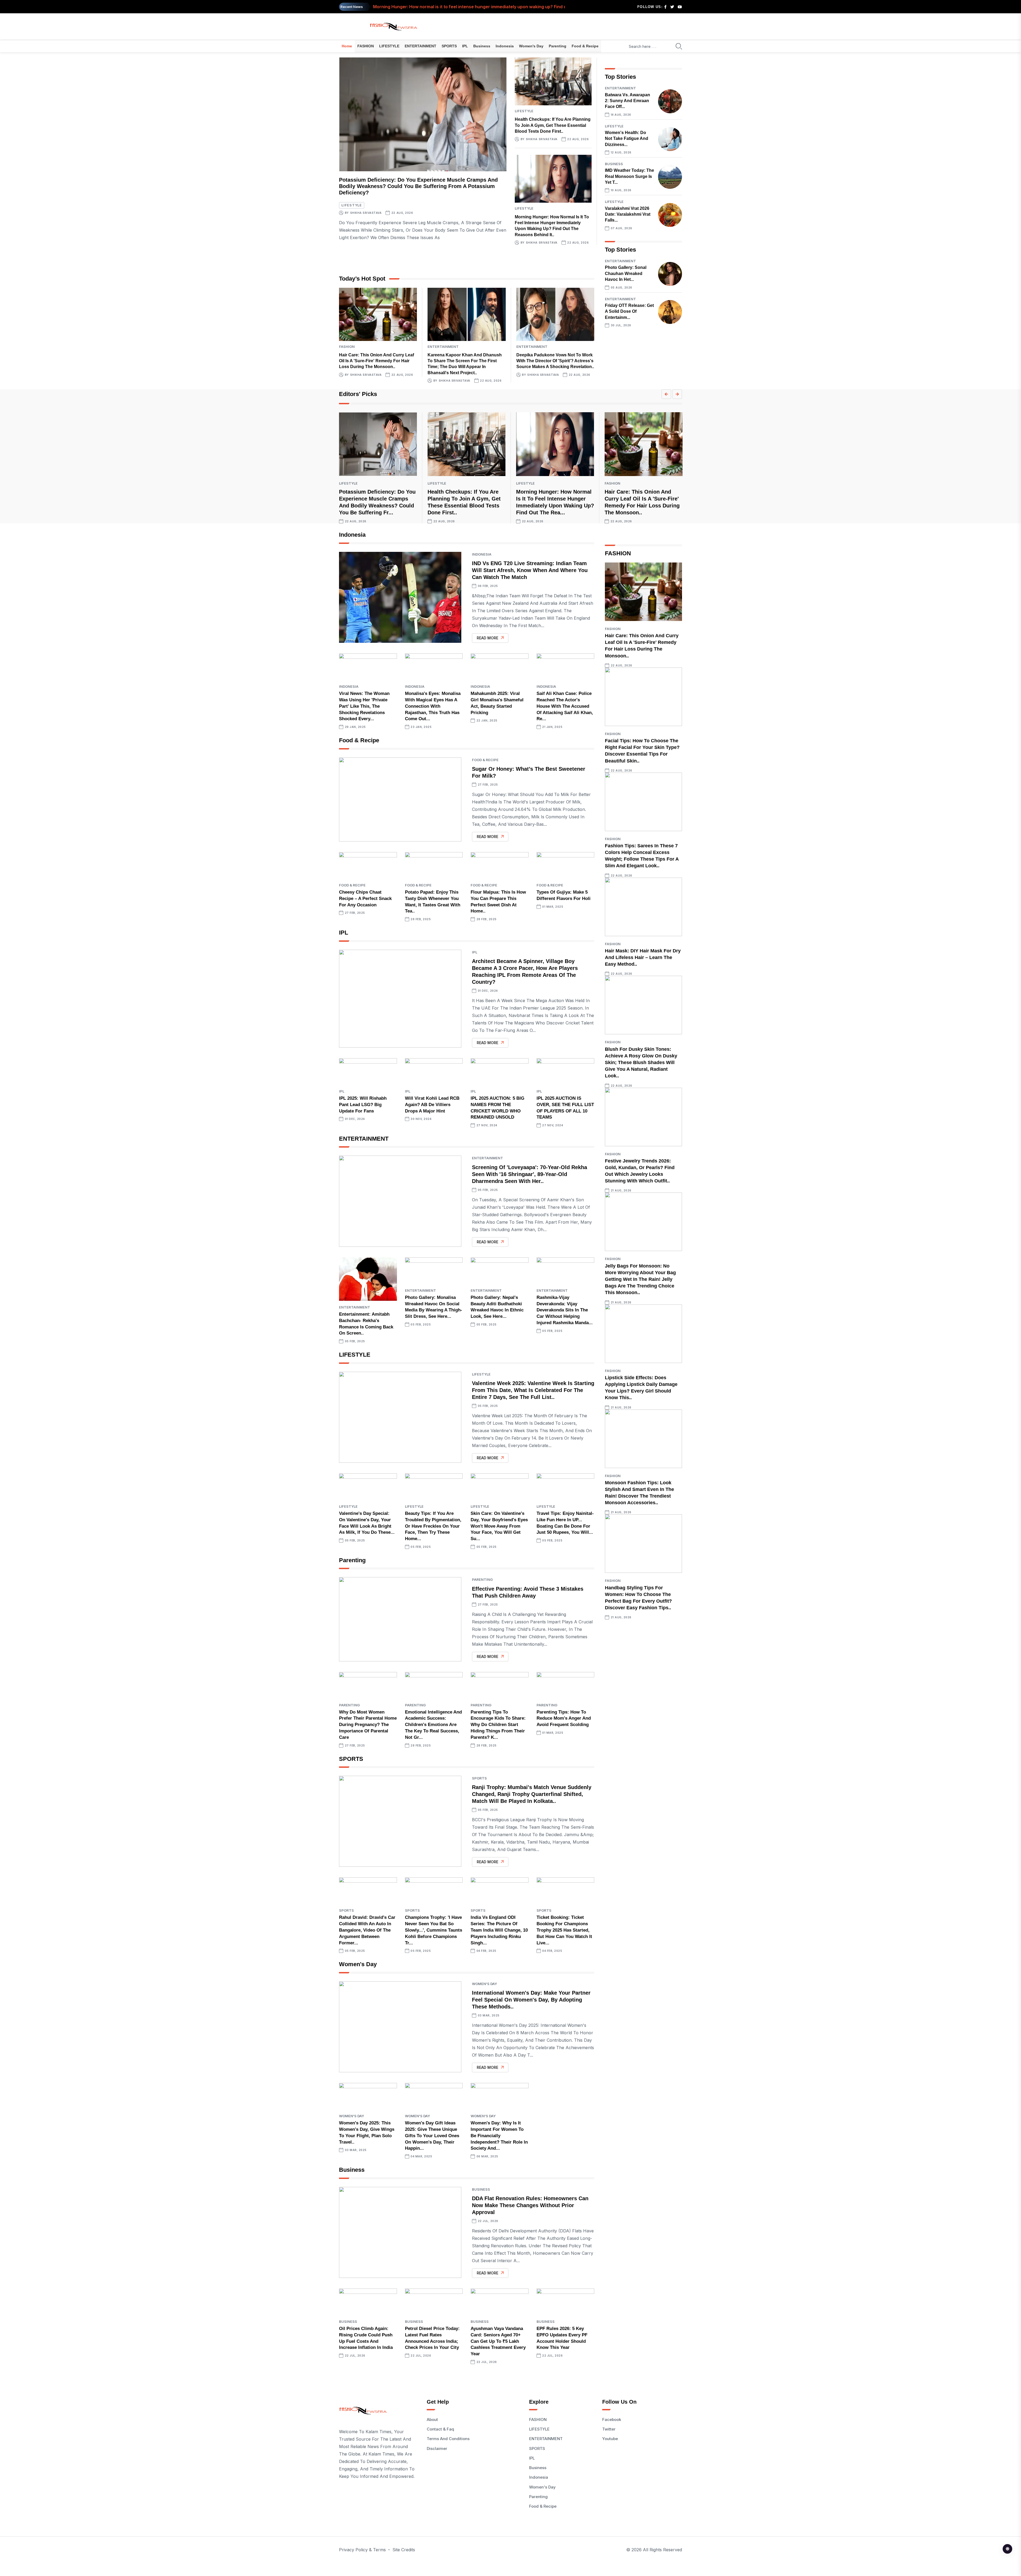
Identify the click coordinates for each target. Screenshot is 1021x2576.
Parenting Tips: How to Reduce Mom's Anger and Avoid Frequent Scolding (564, 1718)
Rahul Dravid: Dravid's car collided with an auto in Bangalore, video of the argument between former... (367, 1930)
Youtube (610, 2439)
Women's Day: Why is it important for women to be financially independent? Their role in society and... (499, 2136)
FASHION (366, 46)
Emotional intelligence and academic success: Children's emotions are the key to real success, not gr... (433, 1725)
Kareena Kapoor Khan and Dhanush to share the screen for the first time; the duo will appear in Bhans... (482, 7)
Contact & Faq (440, 2429)
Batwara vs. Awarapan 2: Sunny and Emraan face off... (627, 101)
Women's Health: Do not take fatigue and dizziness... (627, 139)
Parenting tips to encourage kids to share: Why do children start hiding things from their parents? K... (498, 1725)
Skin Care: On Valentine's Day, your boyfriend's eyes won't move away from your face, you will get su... (499, 1526)
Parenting (558, 46)
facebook (612, 2419)
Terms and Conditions (448, 2439)
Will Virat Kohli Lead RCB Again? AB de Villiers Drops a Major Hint (432, 1105)
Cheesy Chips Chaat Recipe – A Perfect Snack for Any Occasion (365, 899)
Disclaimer (437, 2448)
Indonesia (505, 46)
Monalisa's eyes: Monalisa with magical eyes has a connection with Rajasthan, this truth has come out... (433, 706)
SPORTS (449, 46)
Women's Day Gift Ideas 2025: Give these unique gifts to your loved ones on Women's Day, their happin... (432, 2136)
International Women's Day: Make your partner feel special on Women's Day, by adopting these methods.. (531, 2000)
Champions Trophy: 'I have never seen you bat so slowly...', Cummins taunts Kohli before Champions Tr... (434, 1930)
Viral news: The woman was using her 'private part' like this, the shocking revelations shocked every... (364, 706)
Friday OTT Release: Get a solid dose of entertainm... (629, 311)
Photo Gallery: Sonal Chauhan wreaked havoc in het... (626, 273)
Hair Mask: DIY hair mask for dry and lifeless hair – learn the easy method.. (643, 957)
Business (482, 46)
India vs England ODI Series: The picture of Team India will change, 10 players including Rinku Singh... (499, 1930)
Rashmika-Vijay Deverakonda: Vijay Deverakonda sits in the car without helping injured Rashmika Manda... (565, 1310)
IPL (465, 46)
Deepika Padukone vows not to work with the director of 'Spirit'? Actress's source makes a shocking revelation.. (555, 361)
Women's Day (531, 46)
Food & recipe (585, 46)
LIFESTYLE (389, 46)
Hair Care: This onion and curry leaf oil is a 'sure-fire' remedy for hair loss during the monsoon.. (376, 361)
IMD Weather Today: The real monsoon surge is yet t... (629, 176)
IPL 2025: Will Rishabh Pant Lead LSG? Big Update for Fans (363, 1105)
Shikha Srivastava (366, 213)
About (432, 2419)
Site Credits (404, 2550)
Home (347, 46)
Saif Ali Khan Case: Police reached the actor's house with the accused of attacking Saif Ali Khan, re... (565, 706)
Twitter (609, 2429)
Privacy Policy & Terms (362, 2550)
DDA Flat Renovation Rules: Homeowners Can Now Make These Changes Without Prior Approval (530, 2205)
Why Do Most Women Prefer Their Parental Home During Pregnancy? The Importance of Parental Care (368, 1725)
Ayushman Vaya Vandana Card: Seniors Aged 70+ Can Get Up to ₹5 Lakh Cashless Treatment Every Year (498, 2341)
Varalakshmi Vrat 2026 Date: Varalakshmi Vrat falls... (628, 214)
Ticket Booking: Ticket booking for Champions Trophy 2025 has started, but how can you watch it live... (564, 1930)
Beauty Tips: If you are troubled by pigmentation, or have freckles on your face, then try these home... (433, 1526)
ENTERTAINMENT (420, 46)
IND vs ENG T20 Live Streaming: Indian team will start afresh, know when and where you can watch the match (530, 570)
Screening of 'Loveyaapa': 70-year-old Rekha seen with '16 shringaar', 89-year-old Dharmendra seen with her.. (530, 1174)
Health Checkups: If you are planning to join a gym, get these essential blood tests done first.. (553, 125)
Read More (488, 638)
